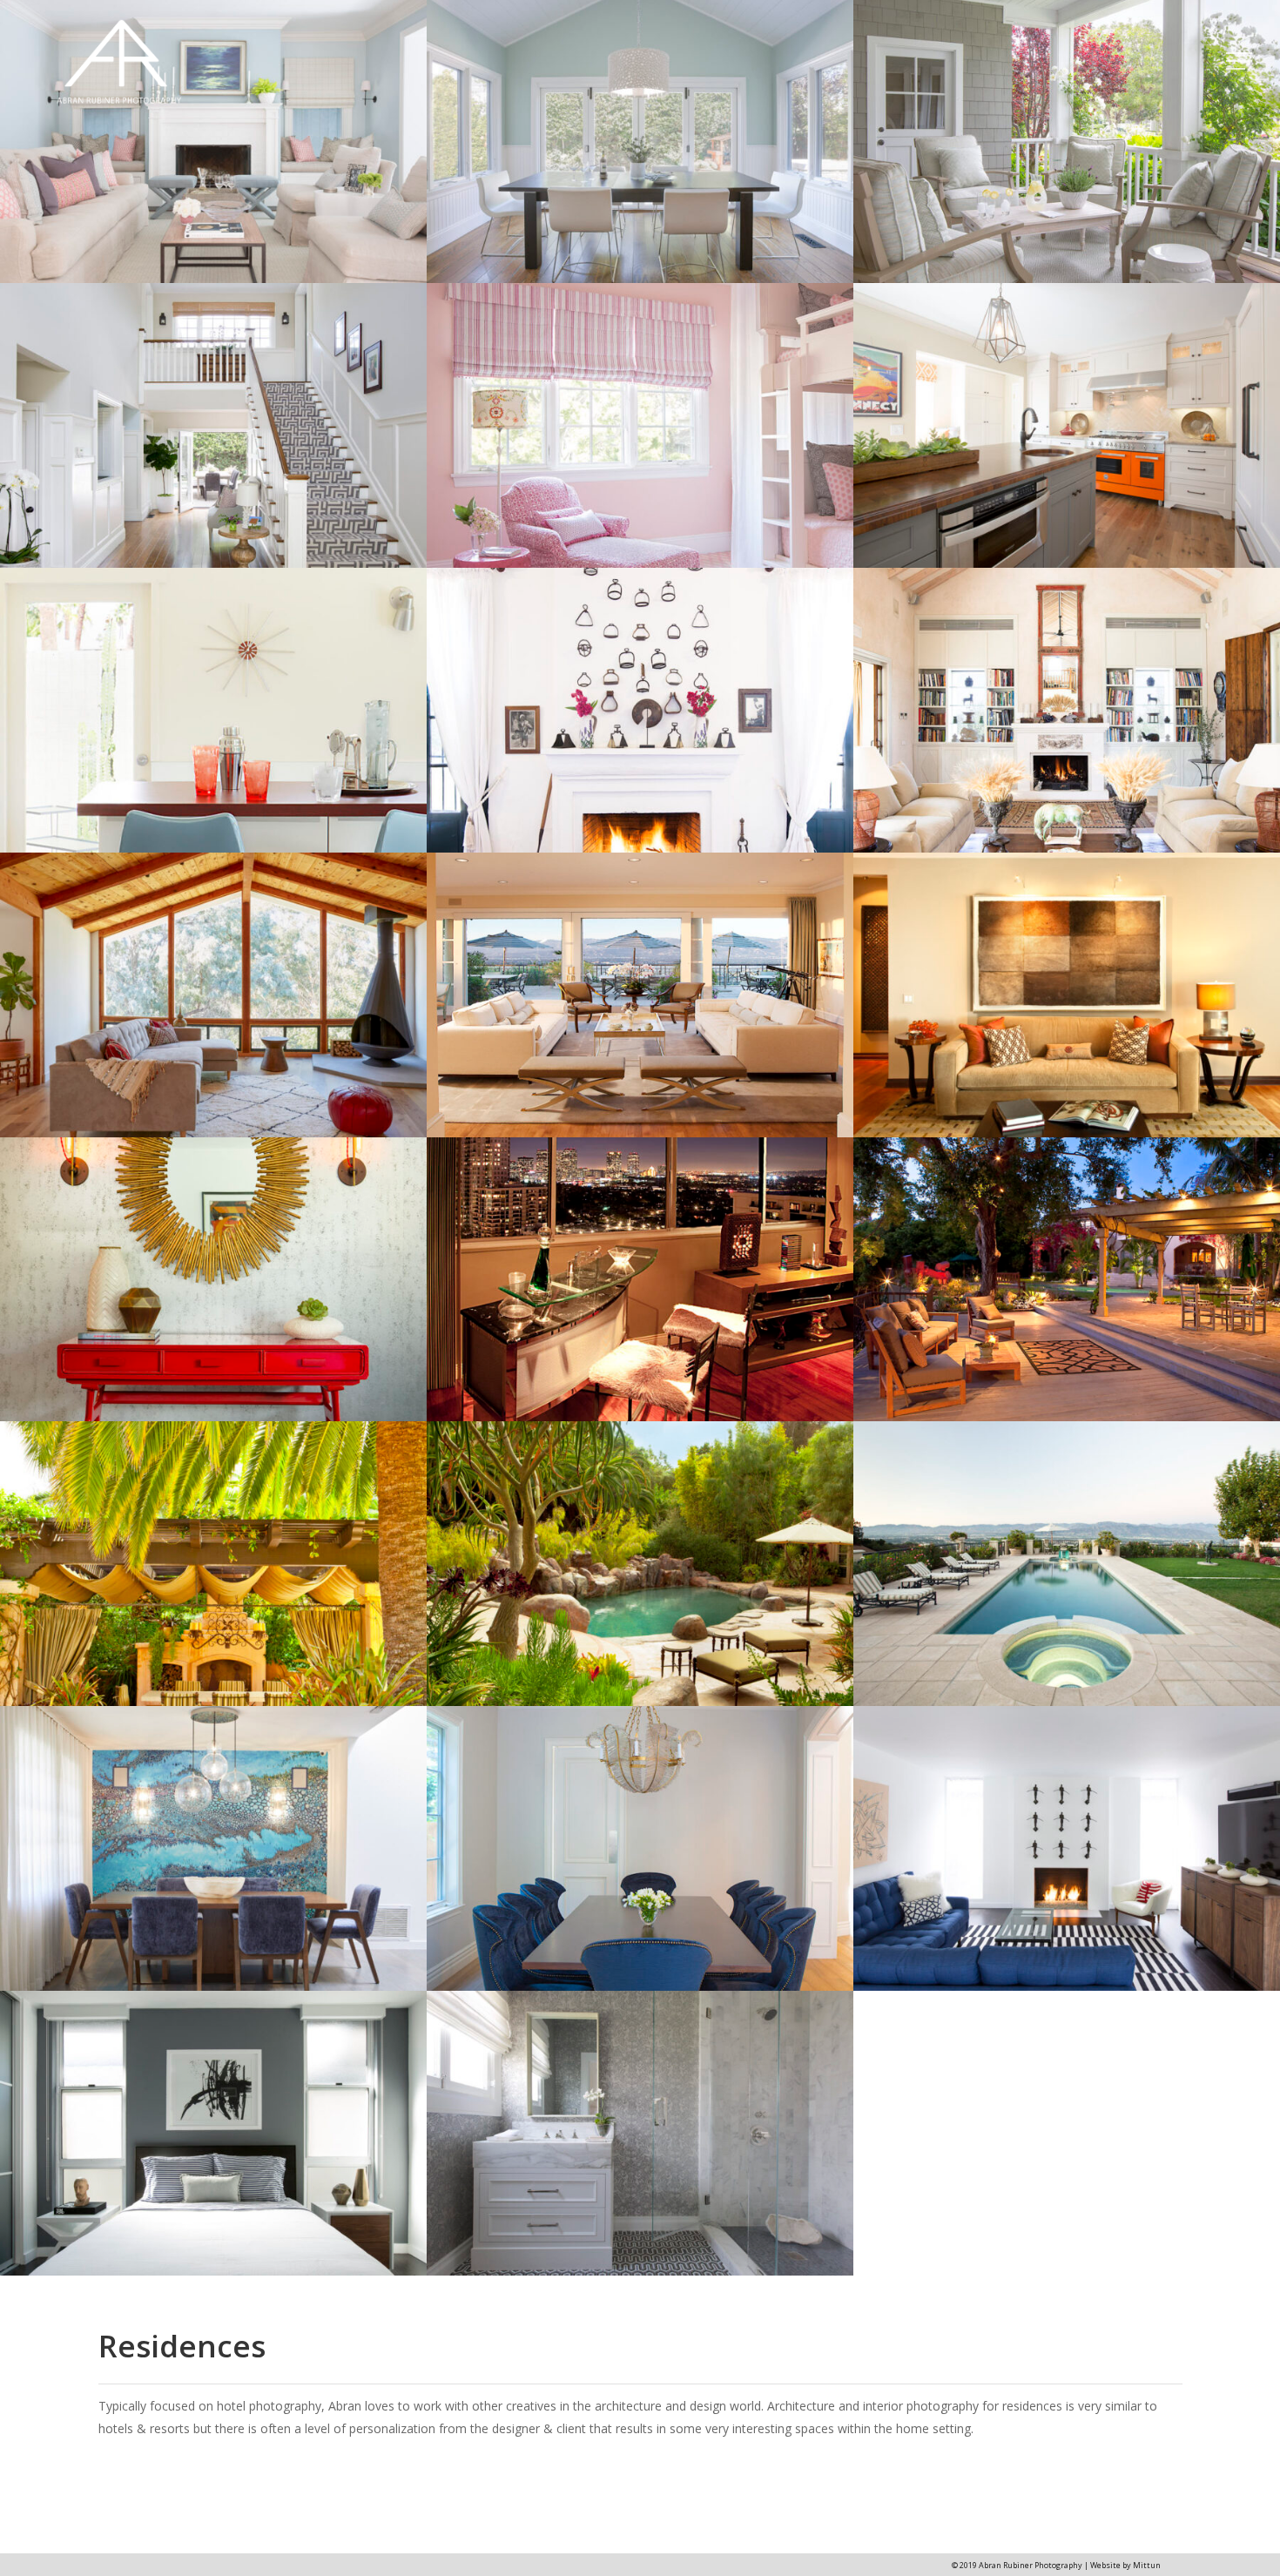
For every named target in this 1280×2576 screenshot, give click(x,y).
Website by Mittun (1125, 2565)
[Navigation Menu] (1241, 61)
